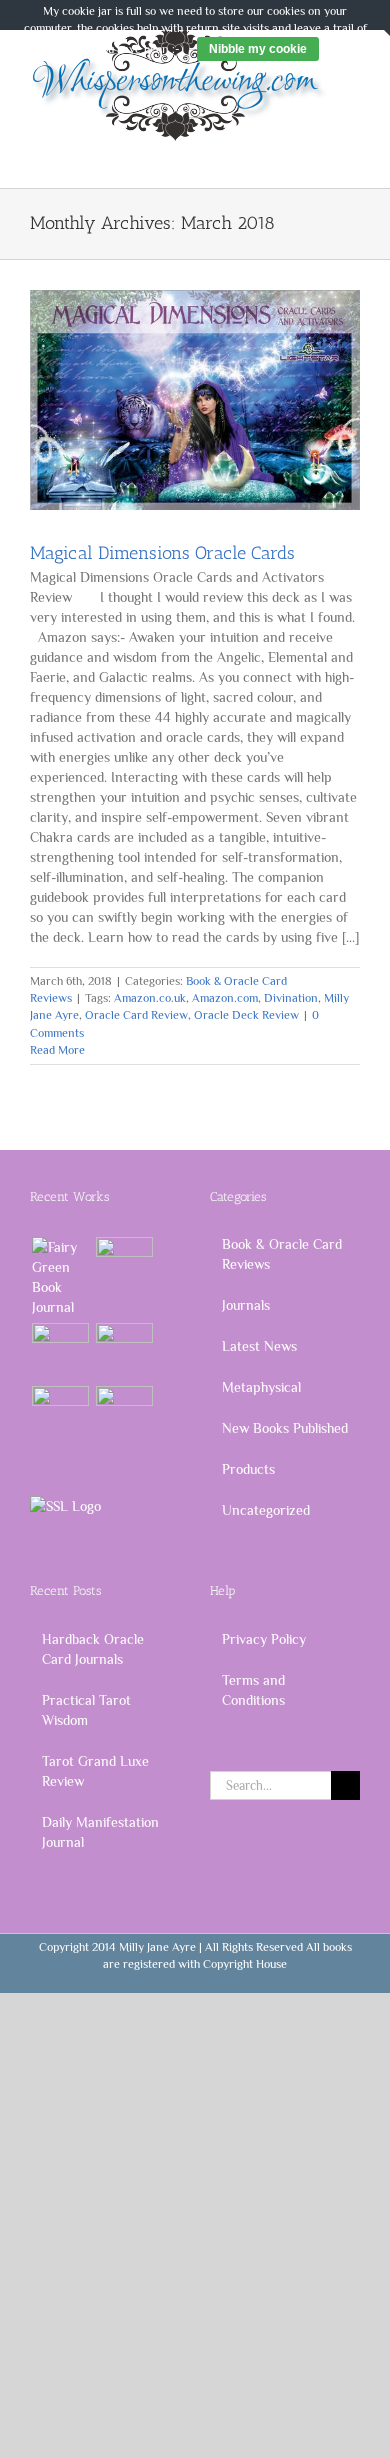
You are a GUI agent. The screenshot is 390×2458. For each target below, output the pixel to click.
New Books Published (285, 1428)
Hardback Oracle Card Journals (93, 1649)
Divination (291, 998)
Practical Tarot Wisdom (86, 1710)
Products (248, 1469)
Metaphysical (261, 1387)
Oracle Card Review (136, 1015)
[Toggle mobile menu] (352, 152)
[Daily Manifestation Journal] (60, 1351)
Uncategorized (266, 1510)
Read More (57, 1050)
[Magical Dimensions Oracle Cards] (195, 400)
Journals (246, 1305)
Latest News (259, 1346)
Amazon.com (225, 998)
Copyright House (245, 1964)
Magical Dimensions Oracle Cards (162, 553)
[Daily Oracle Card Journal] (60, 1277)
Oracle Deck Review (246, 1015)
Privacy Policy (264, 1639)
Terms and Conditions (253, 1690)
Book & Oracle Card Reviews (282, 1254)
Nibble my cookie (258, 49)
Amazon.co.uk (150, 998)
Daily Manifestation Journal (100, 1832)
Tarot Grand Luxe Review (95, 1771)
